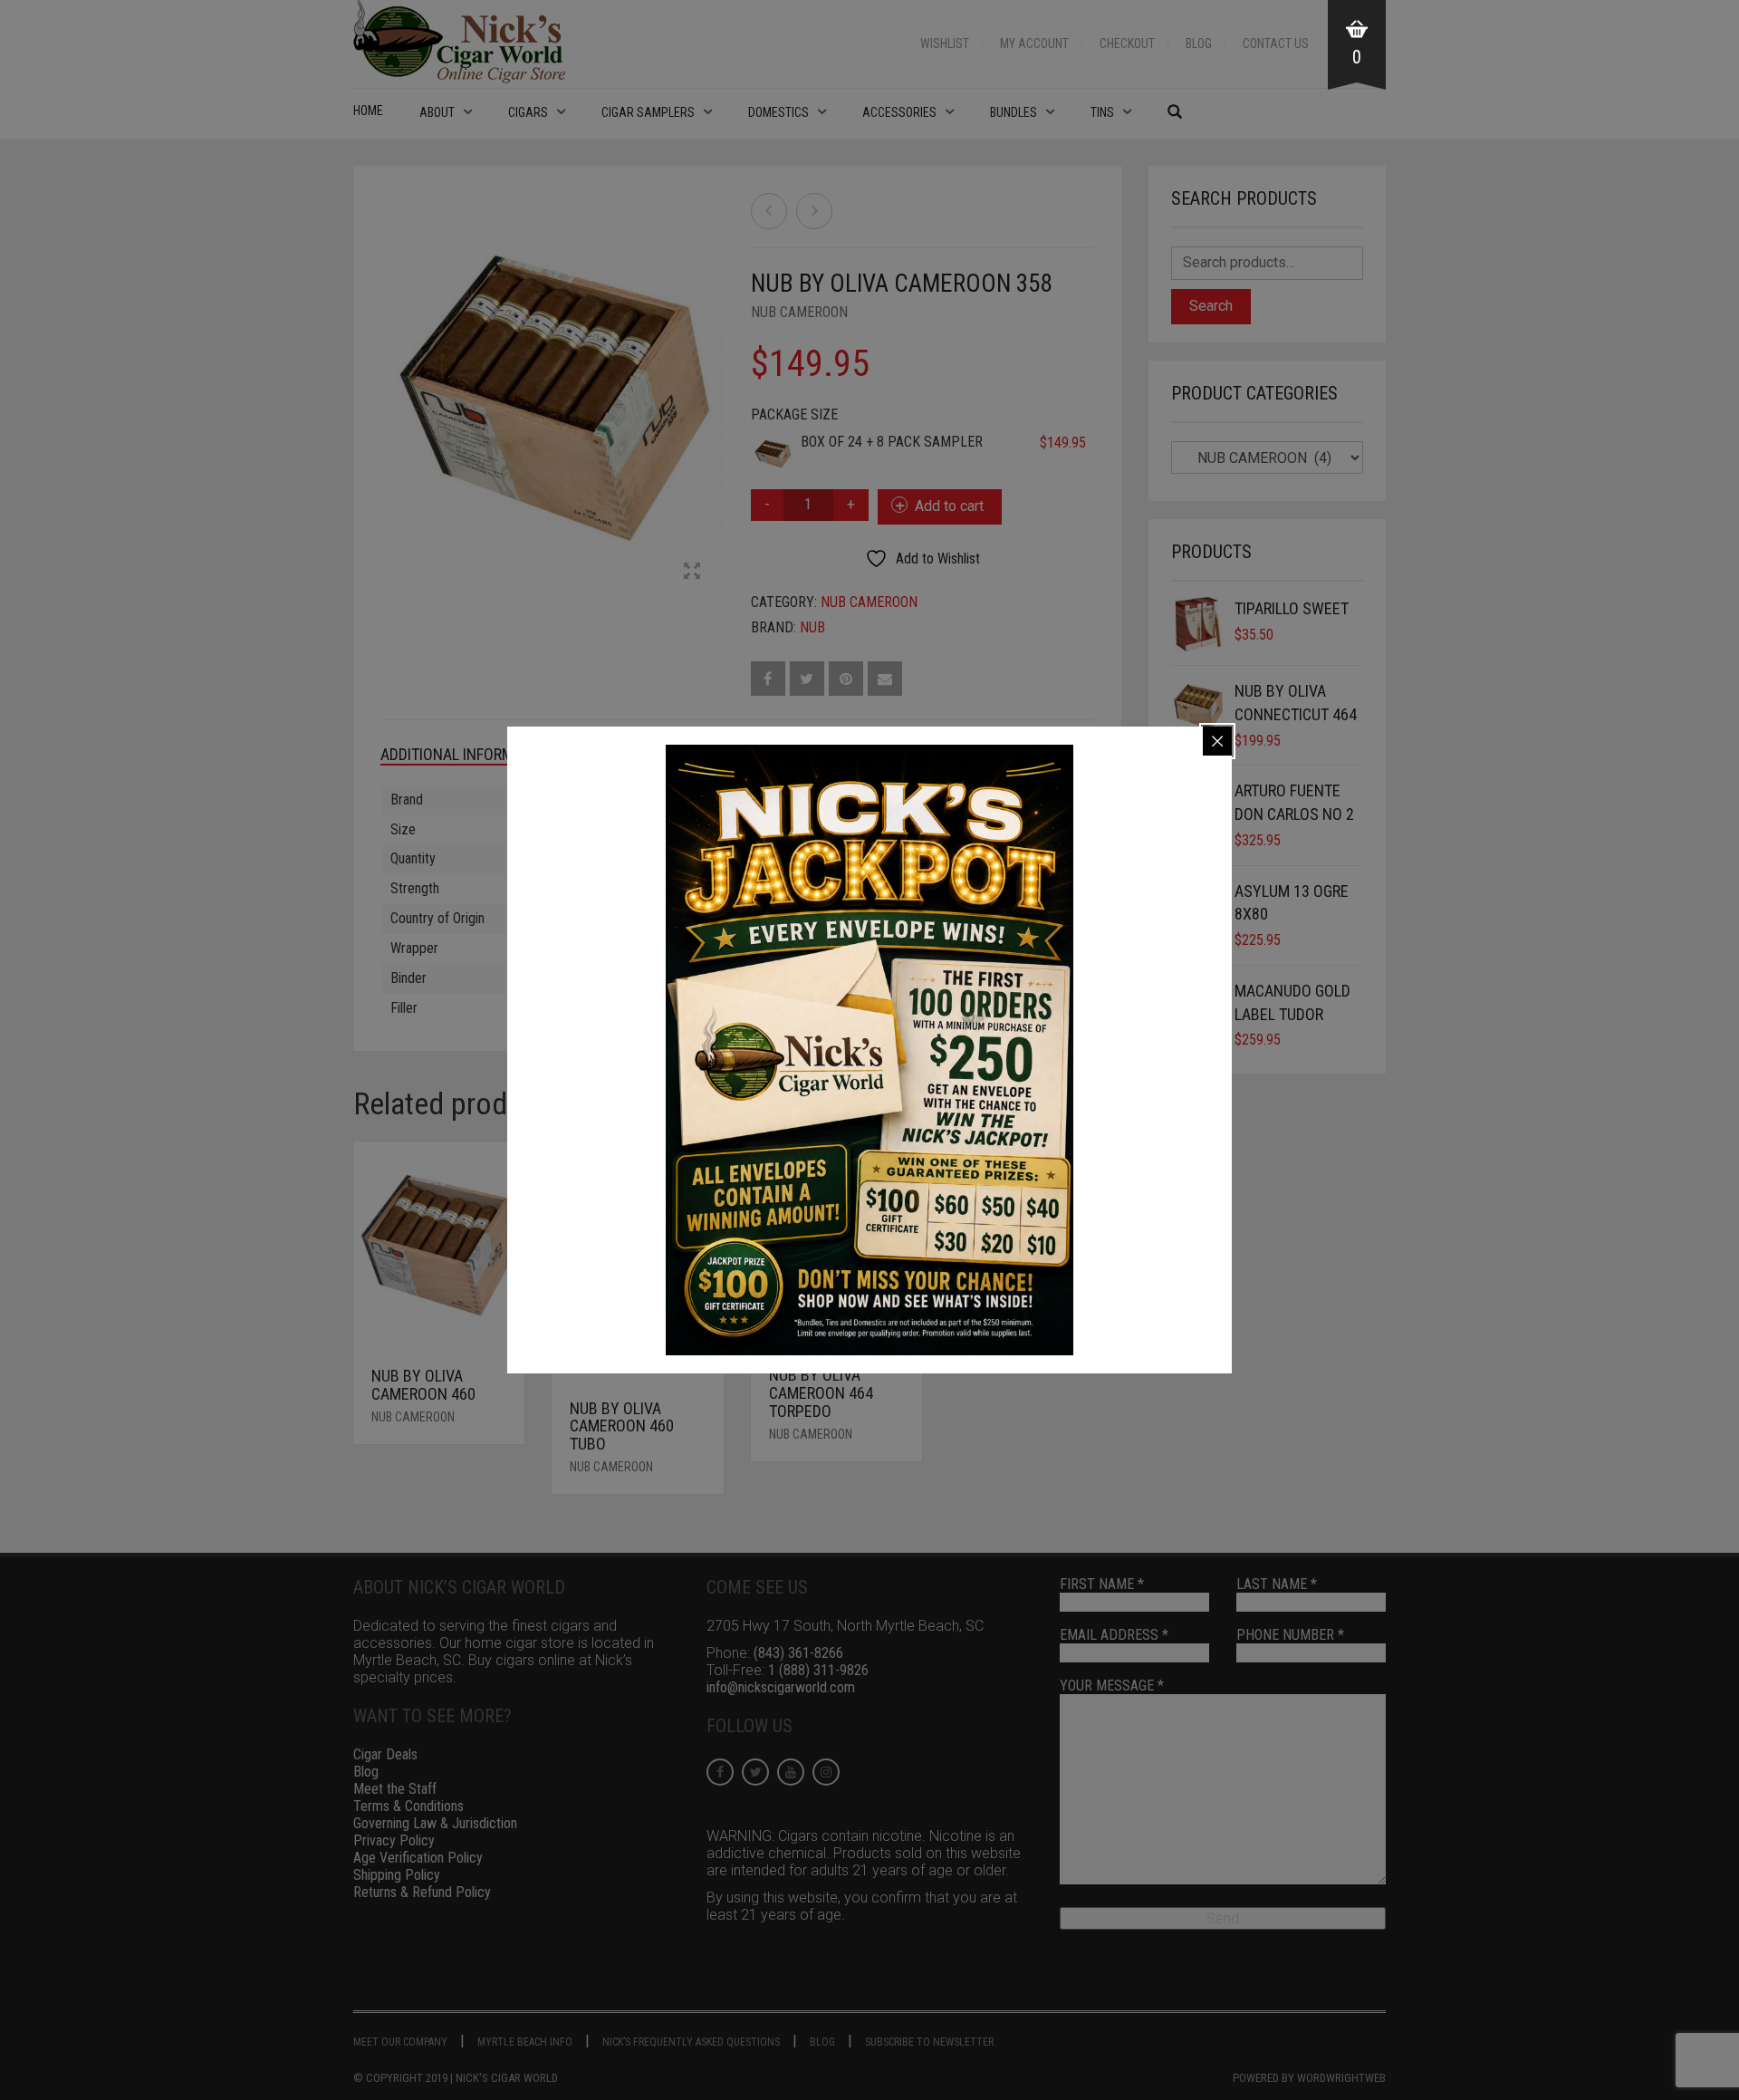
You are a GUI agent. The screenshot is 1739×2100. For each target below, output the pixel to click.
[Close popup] (1217, 741)
